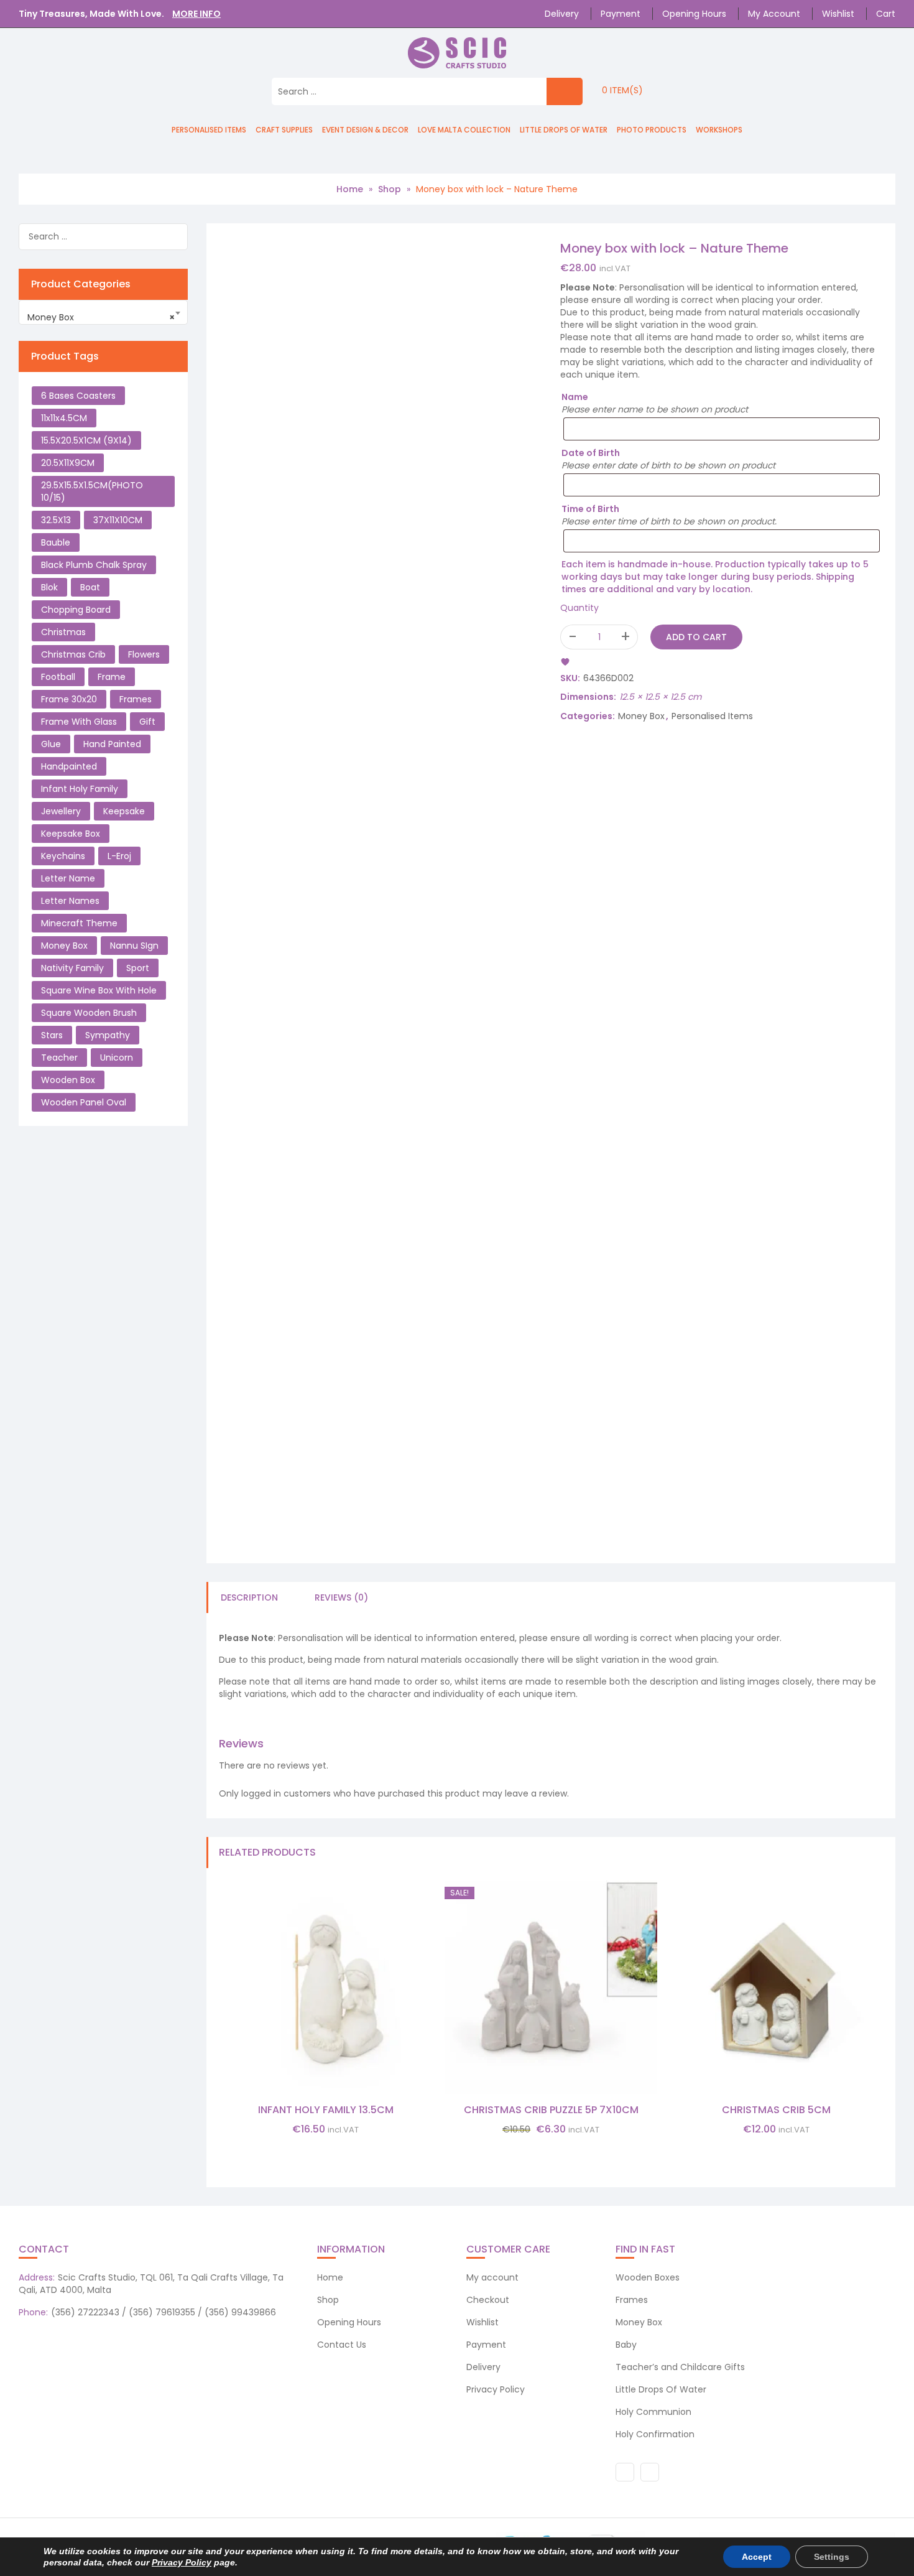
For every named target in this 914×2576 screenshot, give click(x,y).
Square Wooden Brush (89, 1013)
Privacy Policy (496, 2389)
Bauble (56, 542)
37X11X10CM (118, 520)
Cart (886, 14)
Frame (112, 677)
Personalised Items (209, 130)
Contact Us (342, 2345)
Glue (51, 744)
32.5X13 (56, 520)
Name (575, 397)
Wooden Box (68, 1080)
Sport (138, 968)
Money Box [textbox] (101, 317)
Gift (147, 722)
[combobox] (103, 312)
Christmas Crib (73, 654)
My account (774, 14)
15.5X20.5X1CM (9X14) (86, 440)
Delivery (562, 14)
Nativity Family (72, 968)
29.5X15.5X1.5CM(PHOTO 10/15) (92, 491)
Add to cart (696, 637)
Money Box (641, 716)
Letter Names (70, 901)
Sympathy (108, 1035)
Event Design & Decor (365, 130)
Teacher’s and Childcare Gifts (680, 2367)
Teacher (59, 1058)
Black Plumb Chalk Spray (94, 565)
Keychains (63, 856)
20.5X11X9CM (68, 463)
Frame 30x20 (69, 699)
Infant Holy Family (80, 789)
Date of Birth (591, 453)
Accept (757, 2557)
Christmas (63, 632)
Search (177, 239)
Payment (621, 14)
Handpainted (69, 766)
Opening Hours (694, 14)
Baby (626, 2345)
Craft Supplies (284, 130)
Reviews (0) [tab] (341, 1597)
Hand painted (112, 744)
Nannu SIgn (134, 946)
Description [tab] (249, 1597)
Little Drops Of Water (564, 130)
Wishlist (838, 14)
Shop (390, 189)
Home (350, 189)
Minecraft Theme (79, 923)
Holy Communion (653, 2412)
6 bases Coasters (78, 396)
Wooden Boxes (648, 2277)
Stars (52, 1035)
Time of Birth (590, 509)
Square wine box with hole (99, 990)
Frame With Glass (79, 722)
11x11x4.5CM (64, 418)
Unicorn (117, 1058)
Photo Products (652, 130)
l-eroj (119, 856)
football (58, 677)
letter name (68, 878)
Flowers (144, 654)
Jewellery (61, 811)
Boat (90, 587)
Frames (136, 699)
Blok (49, 587)
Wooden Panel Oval (84, 1102)
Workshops (719, 130)
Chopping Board (76, 610)
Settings (832, 2557)
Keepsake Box (71, 834)
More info (196, 14)
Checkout (488, 2300)
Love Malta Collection (464, 130)
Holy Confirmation (655, 2434)
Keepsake (124, 811)
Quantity (579, 608)
